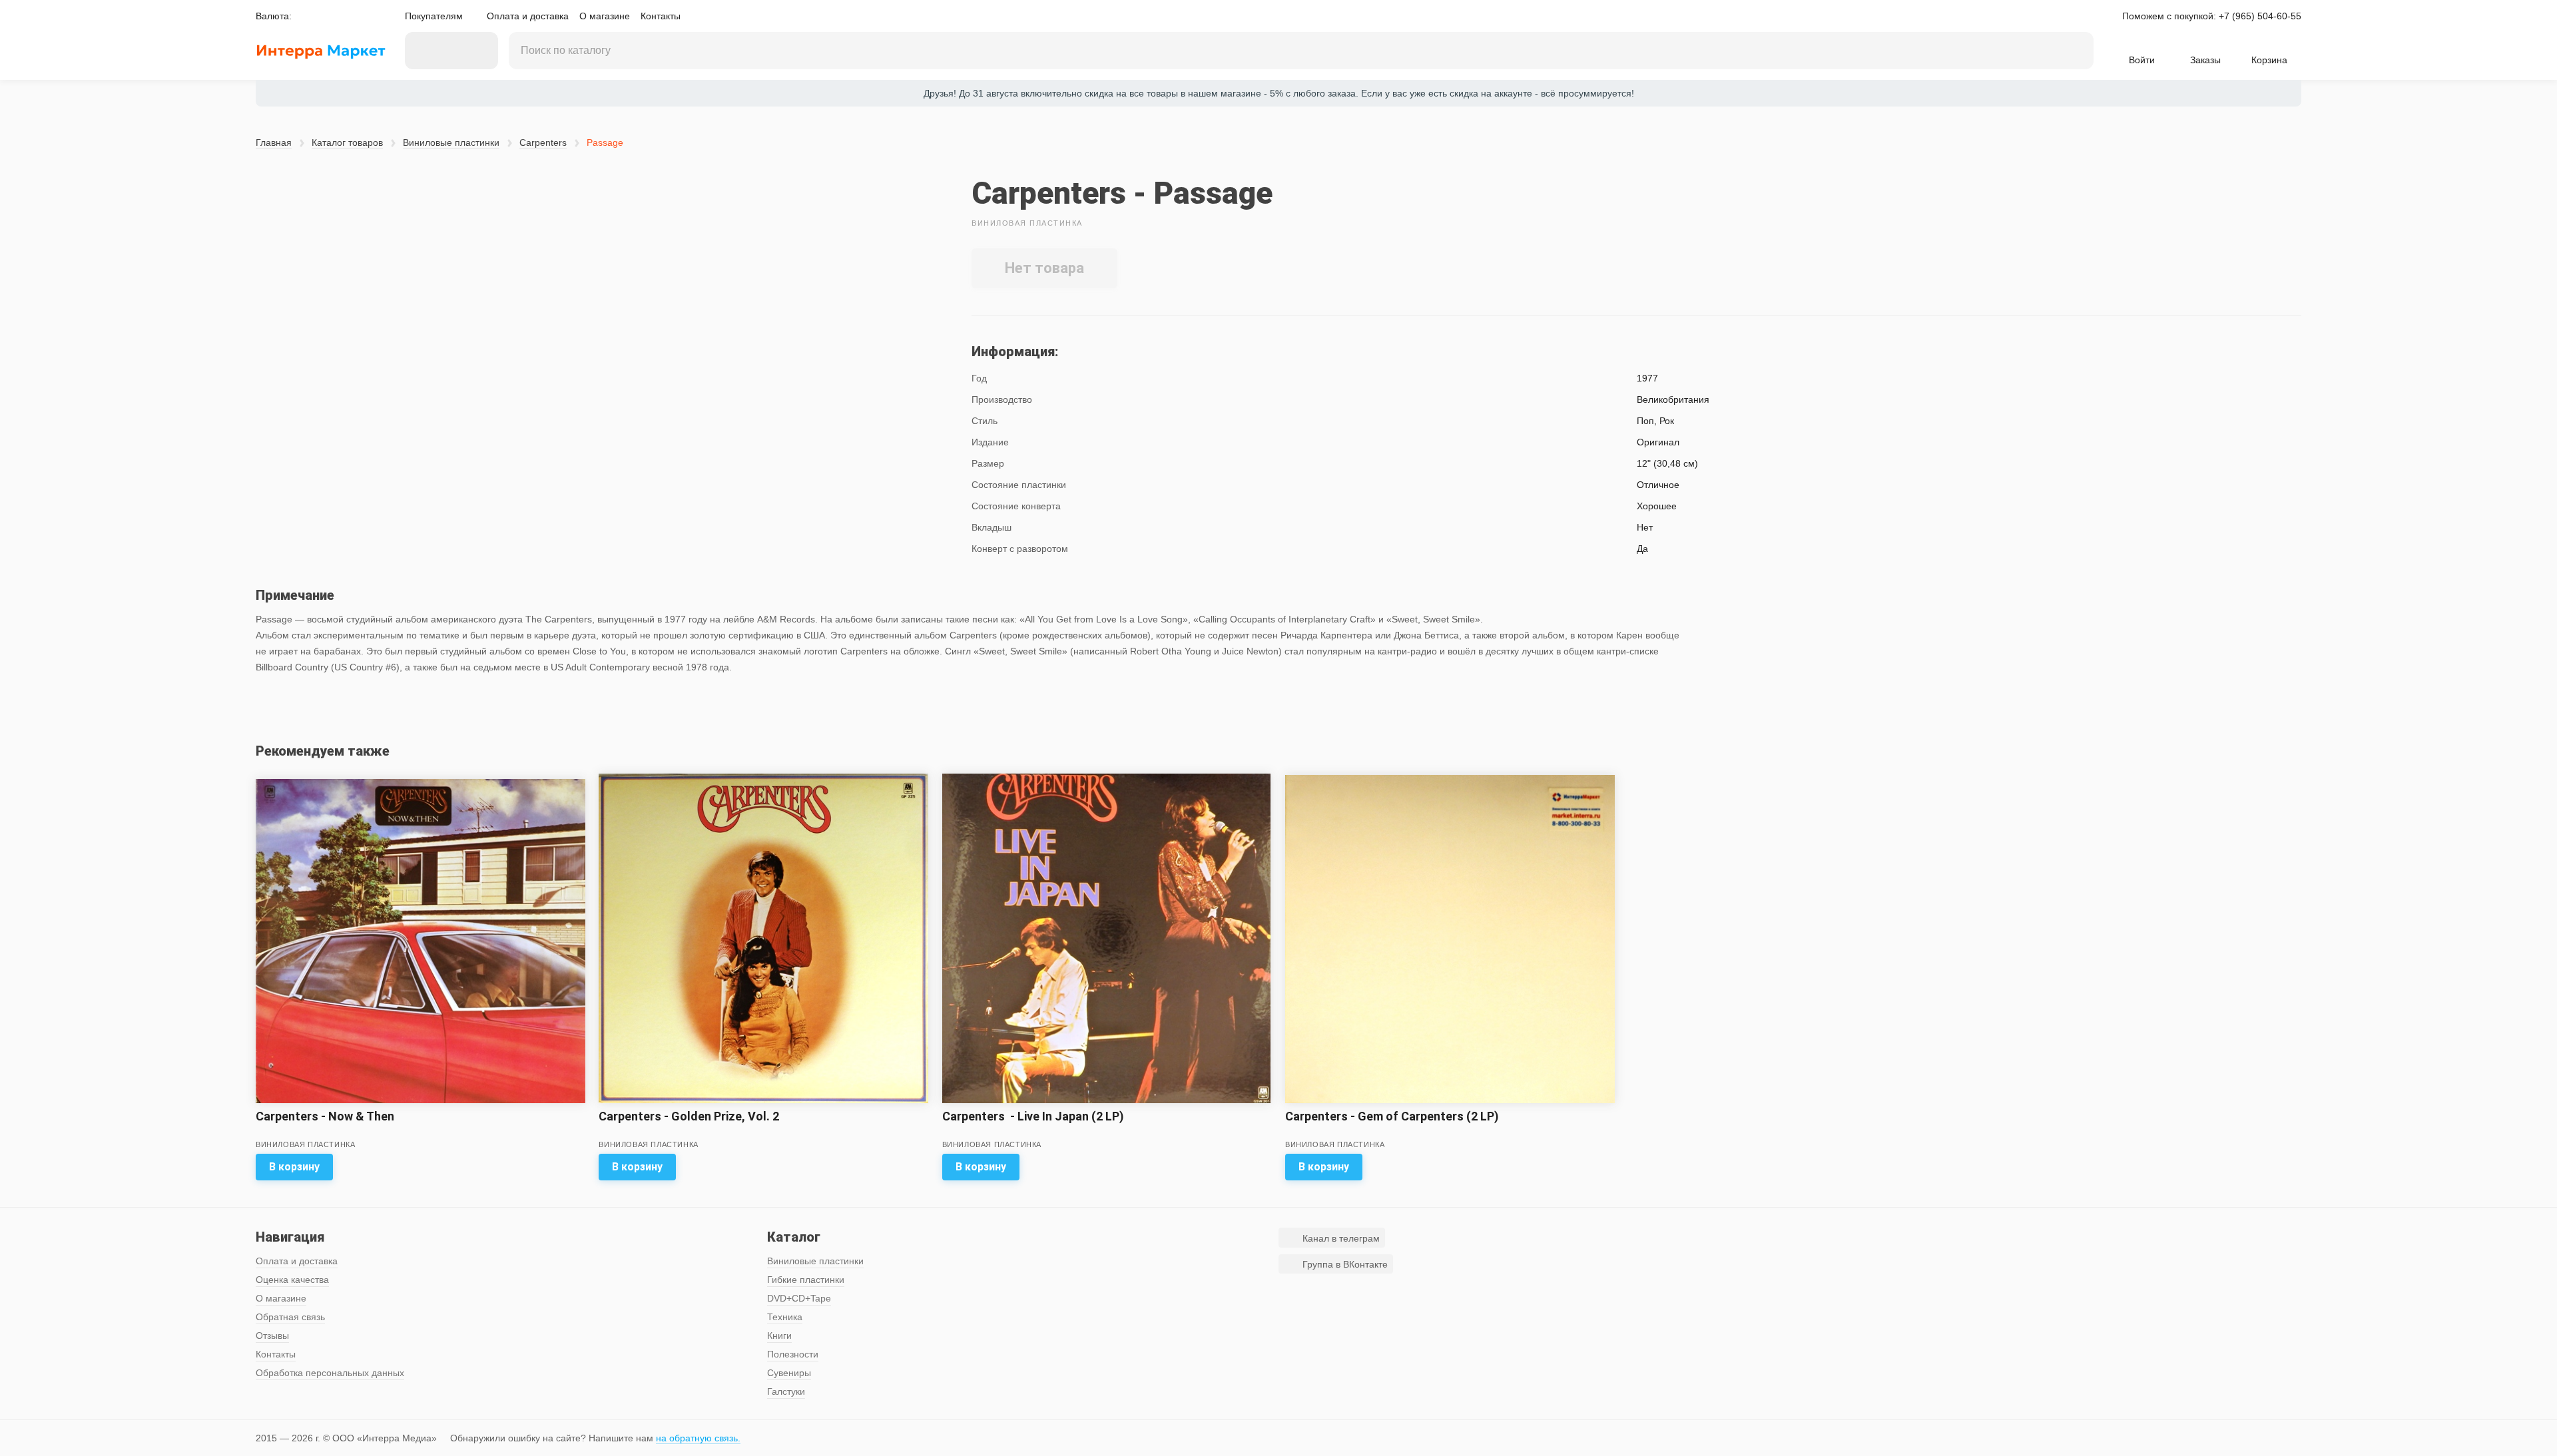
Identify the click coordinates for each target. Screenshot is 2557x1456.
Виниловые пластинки (451, 142)
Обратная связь (290, 1317)
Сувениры (789, 1373)
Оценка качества (292, 1280)
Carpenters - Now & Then (325, 1116)
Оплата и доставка (528, 16)
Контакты (661, 16)
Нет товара (1044, 268)
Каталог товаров (347, 142)
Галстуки (786, 1391)
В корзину (294, 1167)
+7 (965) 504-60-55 (2260, 16)
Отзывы (272, 1335)
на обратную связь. (698, 1438)
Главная (274, 142)
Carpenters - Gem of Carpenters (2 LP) (1392, 1116)
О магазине (605, 16)
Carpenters (543, 142)
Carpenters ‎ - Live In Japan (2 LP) (1033, 1116)
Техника (785, 1317)
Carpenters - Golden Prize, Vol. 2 (689, 1116)
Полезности (793, 1354)
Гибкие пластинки (806, 1280)
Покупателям (434, 16)
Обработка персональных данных (330, 1373)
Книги (779, 1335)
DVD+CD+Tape (799, 1298)
